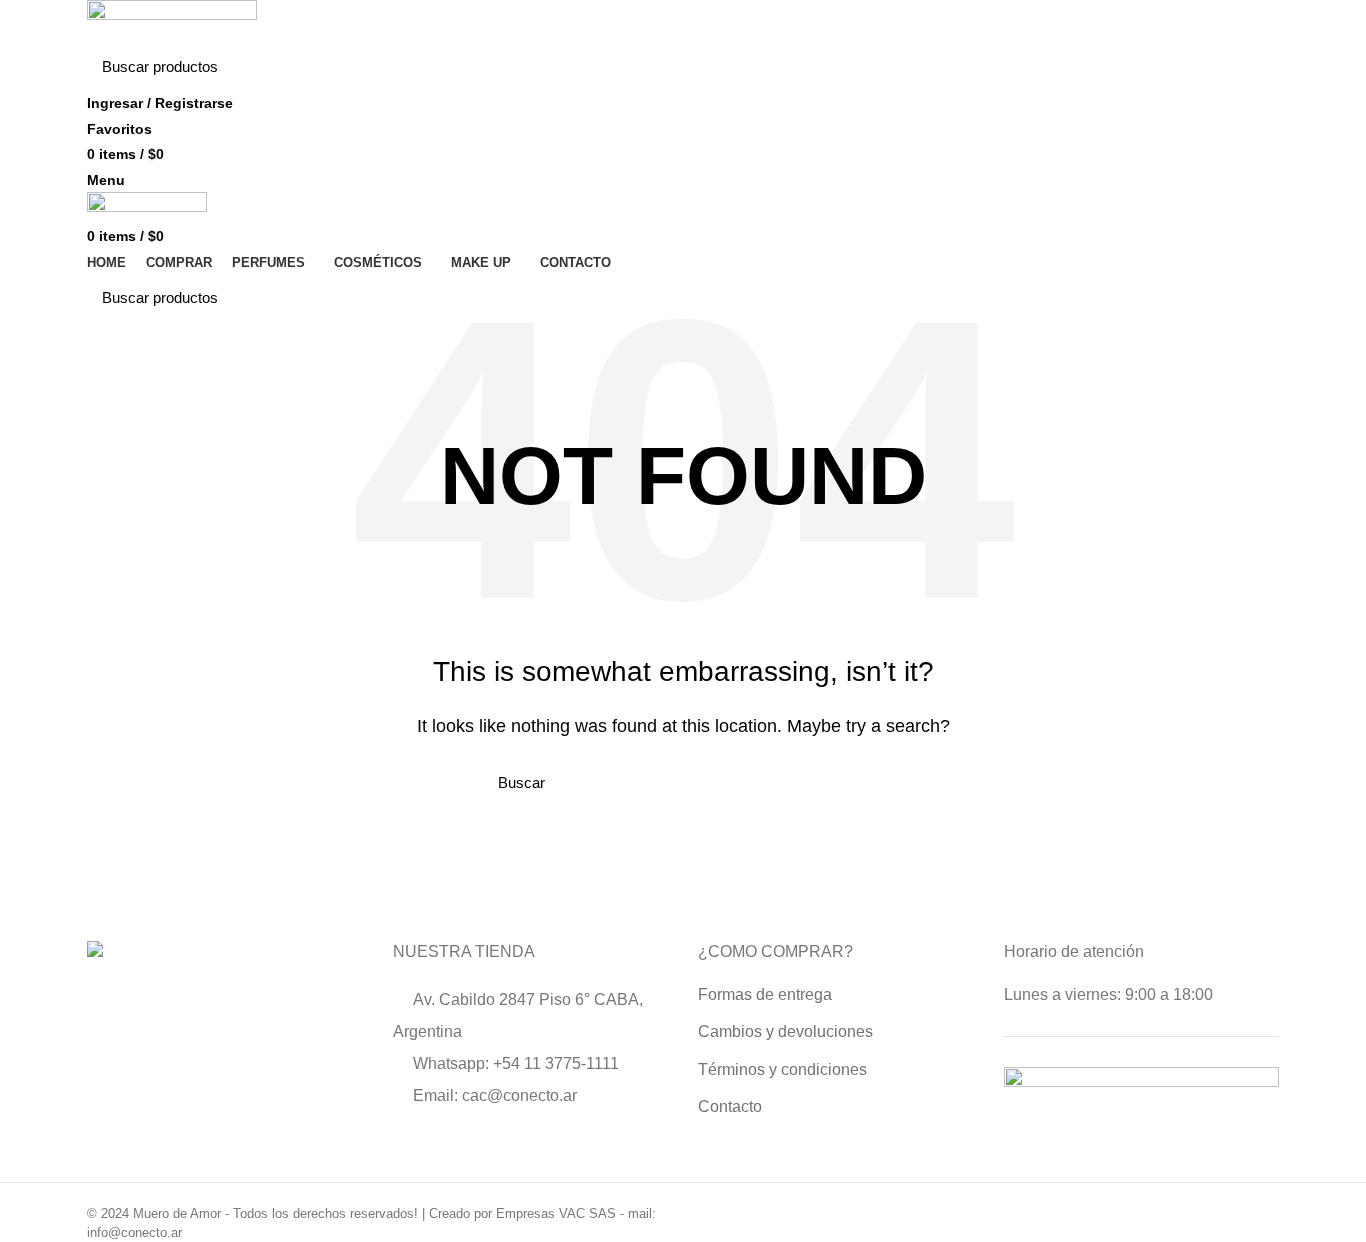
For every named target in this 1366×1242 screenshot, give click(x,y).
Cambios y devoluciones (785, 1031)
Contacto (730, 1106)
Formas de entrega (765, 994)
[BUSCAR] (1252, 67)
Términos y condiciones (782, 1069)
